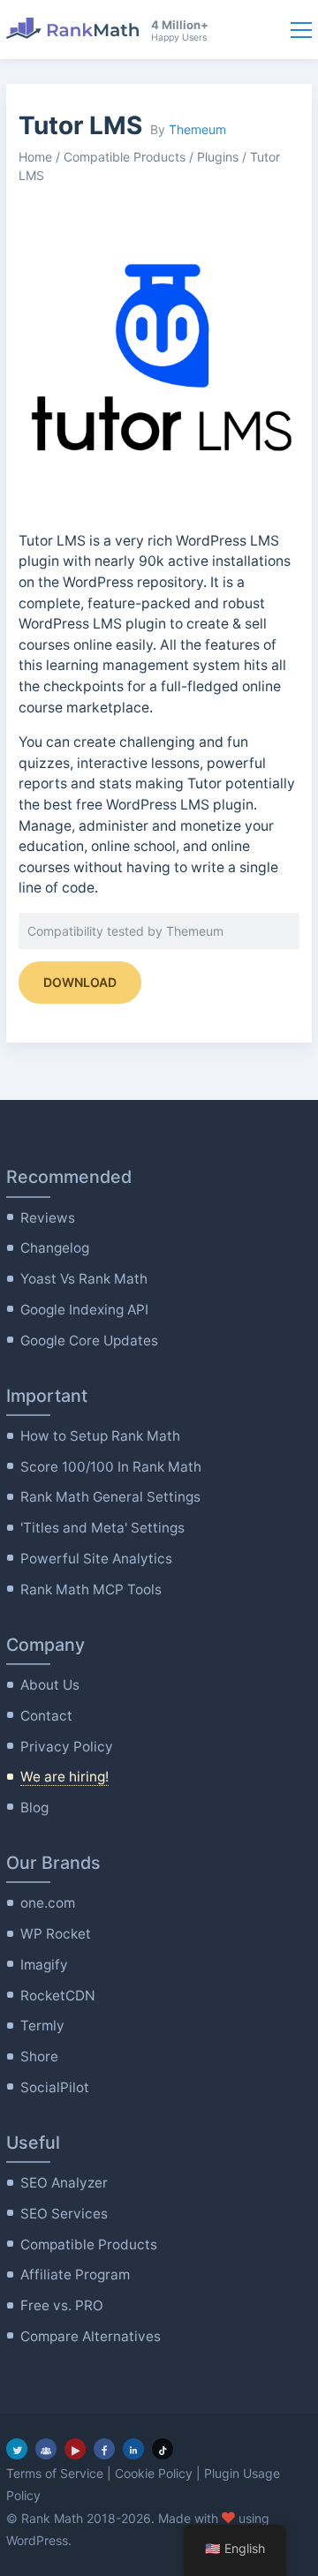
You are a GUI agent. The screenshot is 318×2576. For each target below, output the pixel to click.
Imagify (44, 1965)
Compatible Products (125, 157)
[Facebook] (104, 2449)
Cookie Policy (154, 2473)
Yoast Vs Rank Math (84, 1279)
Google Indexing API (84, 1310)
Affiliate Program (75, 2275)
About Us (50, 1685)
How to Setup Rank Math (100, 1436)
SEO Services (64, 2214)
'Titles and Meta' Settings (102, 1528)
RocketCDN (58, 1996)
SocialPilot (55, 2087)
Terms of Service (55, 2473)
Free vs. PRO (62, 2305)
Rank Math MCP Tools (91, 1589)
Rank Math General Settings (110, 1497)
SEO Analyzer (64, 2183)
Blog (34, 1808)
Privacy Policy (67, 1747)
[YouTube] (75, 2449)
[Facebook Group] (46, 2449)
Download (80, 982)
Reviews (48, 1218)
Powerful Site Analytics (96, 1559)
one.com (48, 1903)
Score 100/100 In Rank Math (111, 1467)
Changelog (55, 1248)
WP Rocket (56, 1934)
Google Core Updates (89, 1341)
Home (35, 157)
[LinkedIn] (133, 2449)
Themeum (197, 129)
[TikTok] (163, 2449)
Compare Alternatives (91, 2336)
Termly (42, 2026)
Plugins (218, 157)
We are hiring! (64, 1777)
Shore (39, 2056)
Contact (46, 1716)
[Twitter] (17, 2449)
